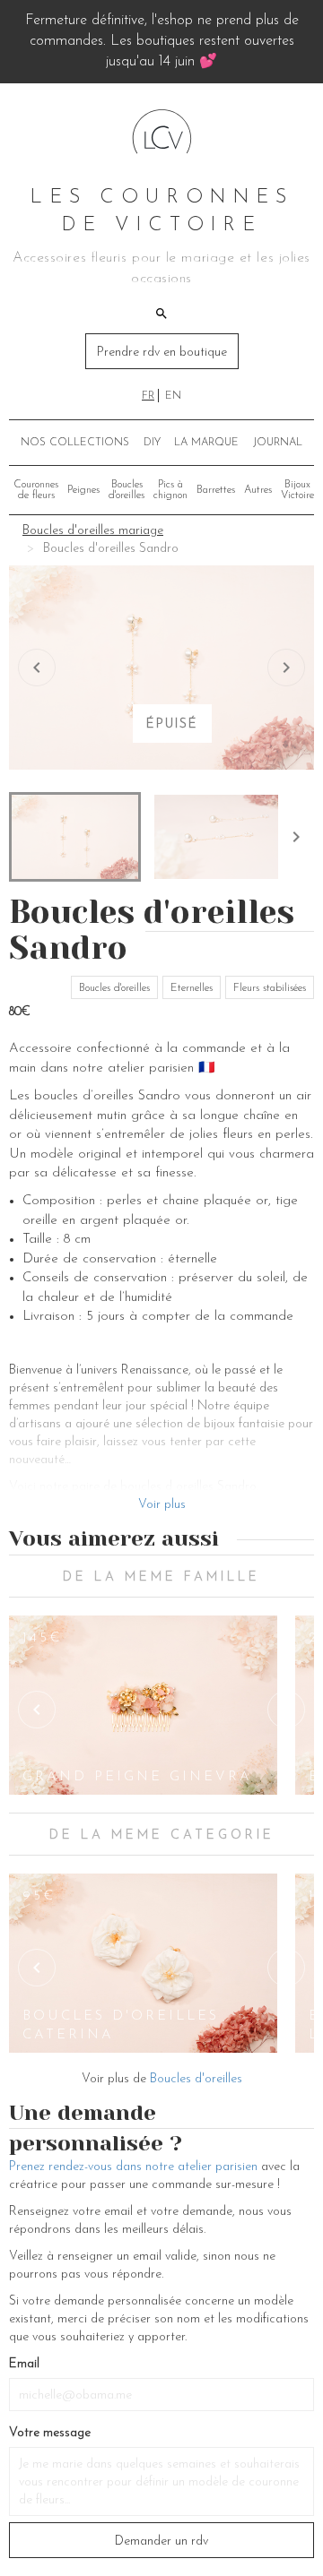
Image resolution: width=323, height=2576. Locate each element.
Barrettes (216, 490)
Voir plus (162, 1505)
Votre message (50, 2433)
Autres (258, 490)
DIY (152, 443)
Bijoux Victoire (297, 490)
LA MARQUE (206, 443)
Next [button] (286, 1710)
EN (173, 396)
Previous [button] (37, 1710)
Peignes (83, 490)
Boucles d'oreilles (127, 490)
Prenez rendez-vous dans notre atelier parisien (133, 2167)
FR (148, 396)
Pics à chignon (170, 490)
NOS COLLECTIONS (75, 443)
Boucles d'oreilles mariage (93, 531)
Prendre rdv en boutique (162, 353)
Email (24, 2364)
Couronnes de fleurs (36, 490)
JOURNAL (278, 443)
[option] (144, 1705)
